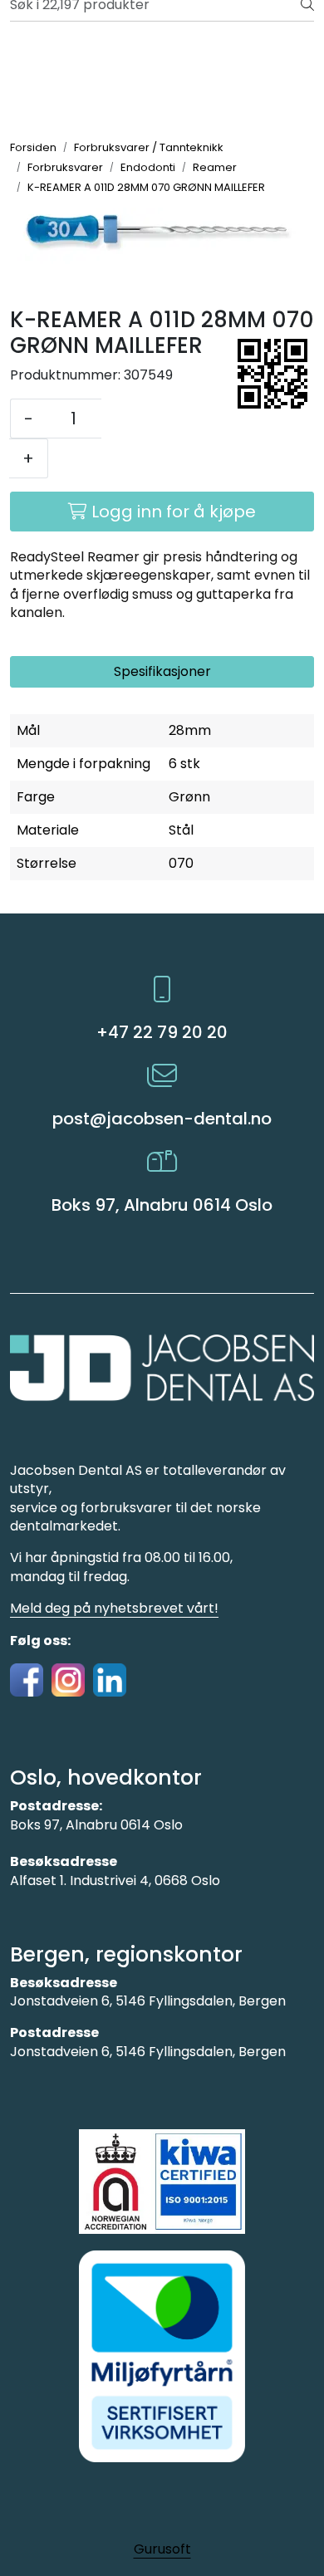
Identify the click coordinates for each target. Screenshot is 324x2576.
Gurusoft (162, 2549)
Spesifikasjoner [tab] (162, 671)
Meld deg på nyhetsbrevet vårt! (114, 1608)
